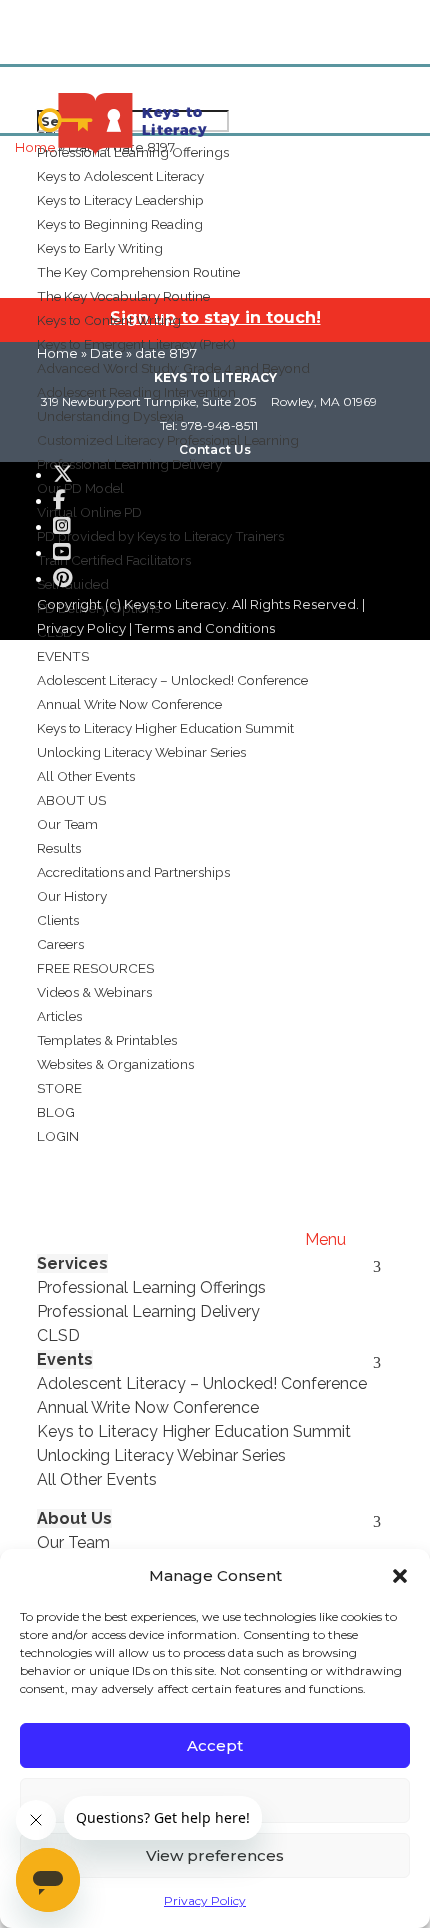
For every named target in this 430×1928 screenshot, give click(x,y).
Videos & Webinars (94, 992)
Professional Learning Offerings (151, 1287)
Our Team (67, 824)
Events (63, 656)
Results (59, 848)
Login (58, 1136)
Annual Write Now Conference (129, 704)
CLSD (58, 1335)
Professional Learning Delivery (148, 1311)
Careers (60, 944)
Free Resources (95, 968)
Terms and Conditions (205, 628)
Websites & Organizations (115, 1064)
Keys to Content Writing (109, 320)
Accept (215, 1745)
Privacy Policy (205, 1900)
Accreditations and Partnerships (133, 872)
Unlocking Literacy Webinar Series (141, 752)
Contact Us (215, 449)
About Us (71, 800)
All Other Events (86, 776)
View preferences (215, 1855)
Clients (58, 920)
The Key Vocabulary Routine (123, 296)
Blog (56, 1112)
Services (72, 1263)
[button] (400, 1576)
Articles (59, 1016)
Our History (72, 896)
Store (59, 1088)
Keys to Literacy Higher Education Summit (165, 728)
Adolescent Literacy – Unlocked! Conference (172, 680)
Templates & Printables (107, 1040)
